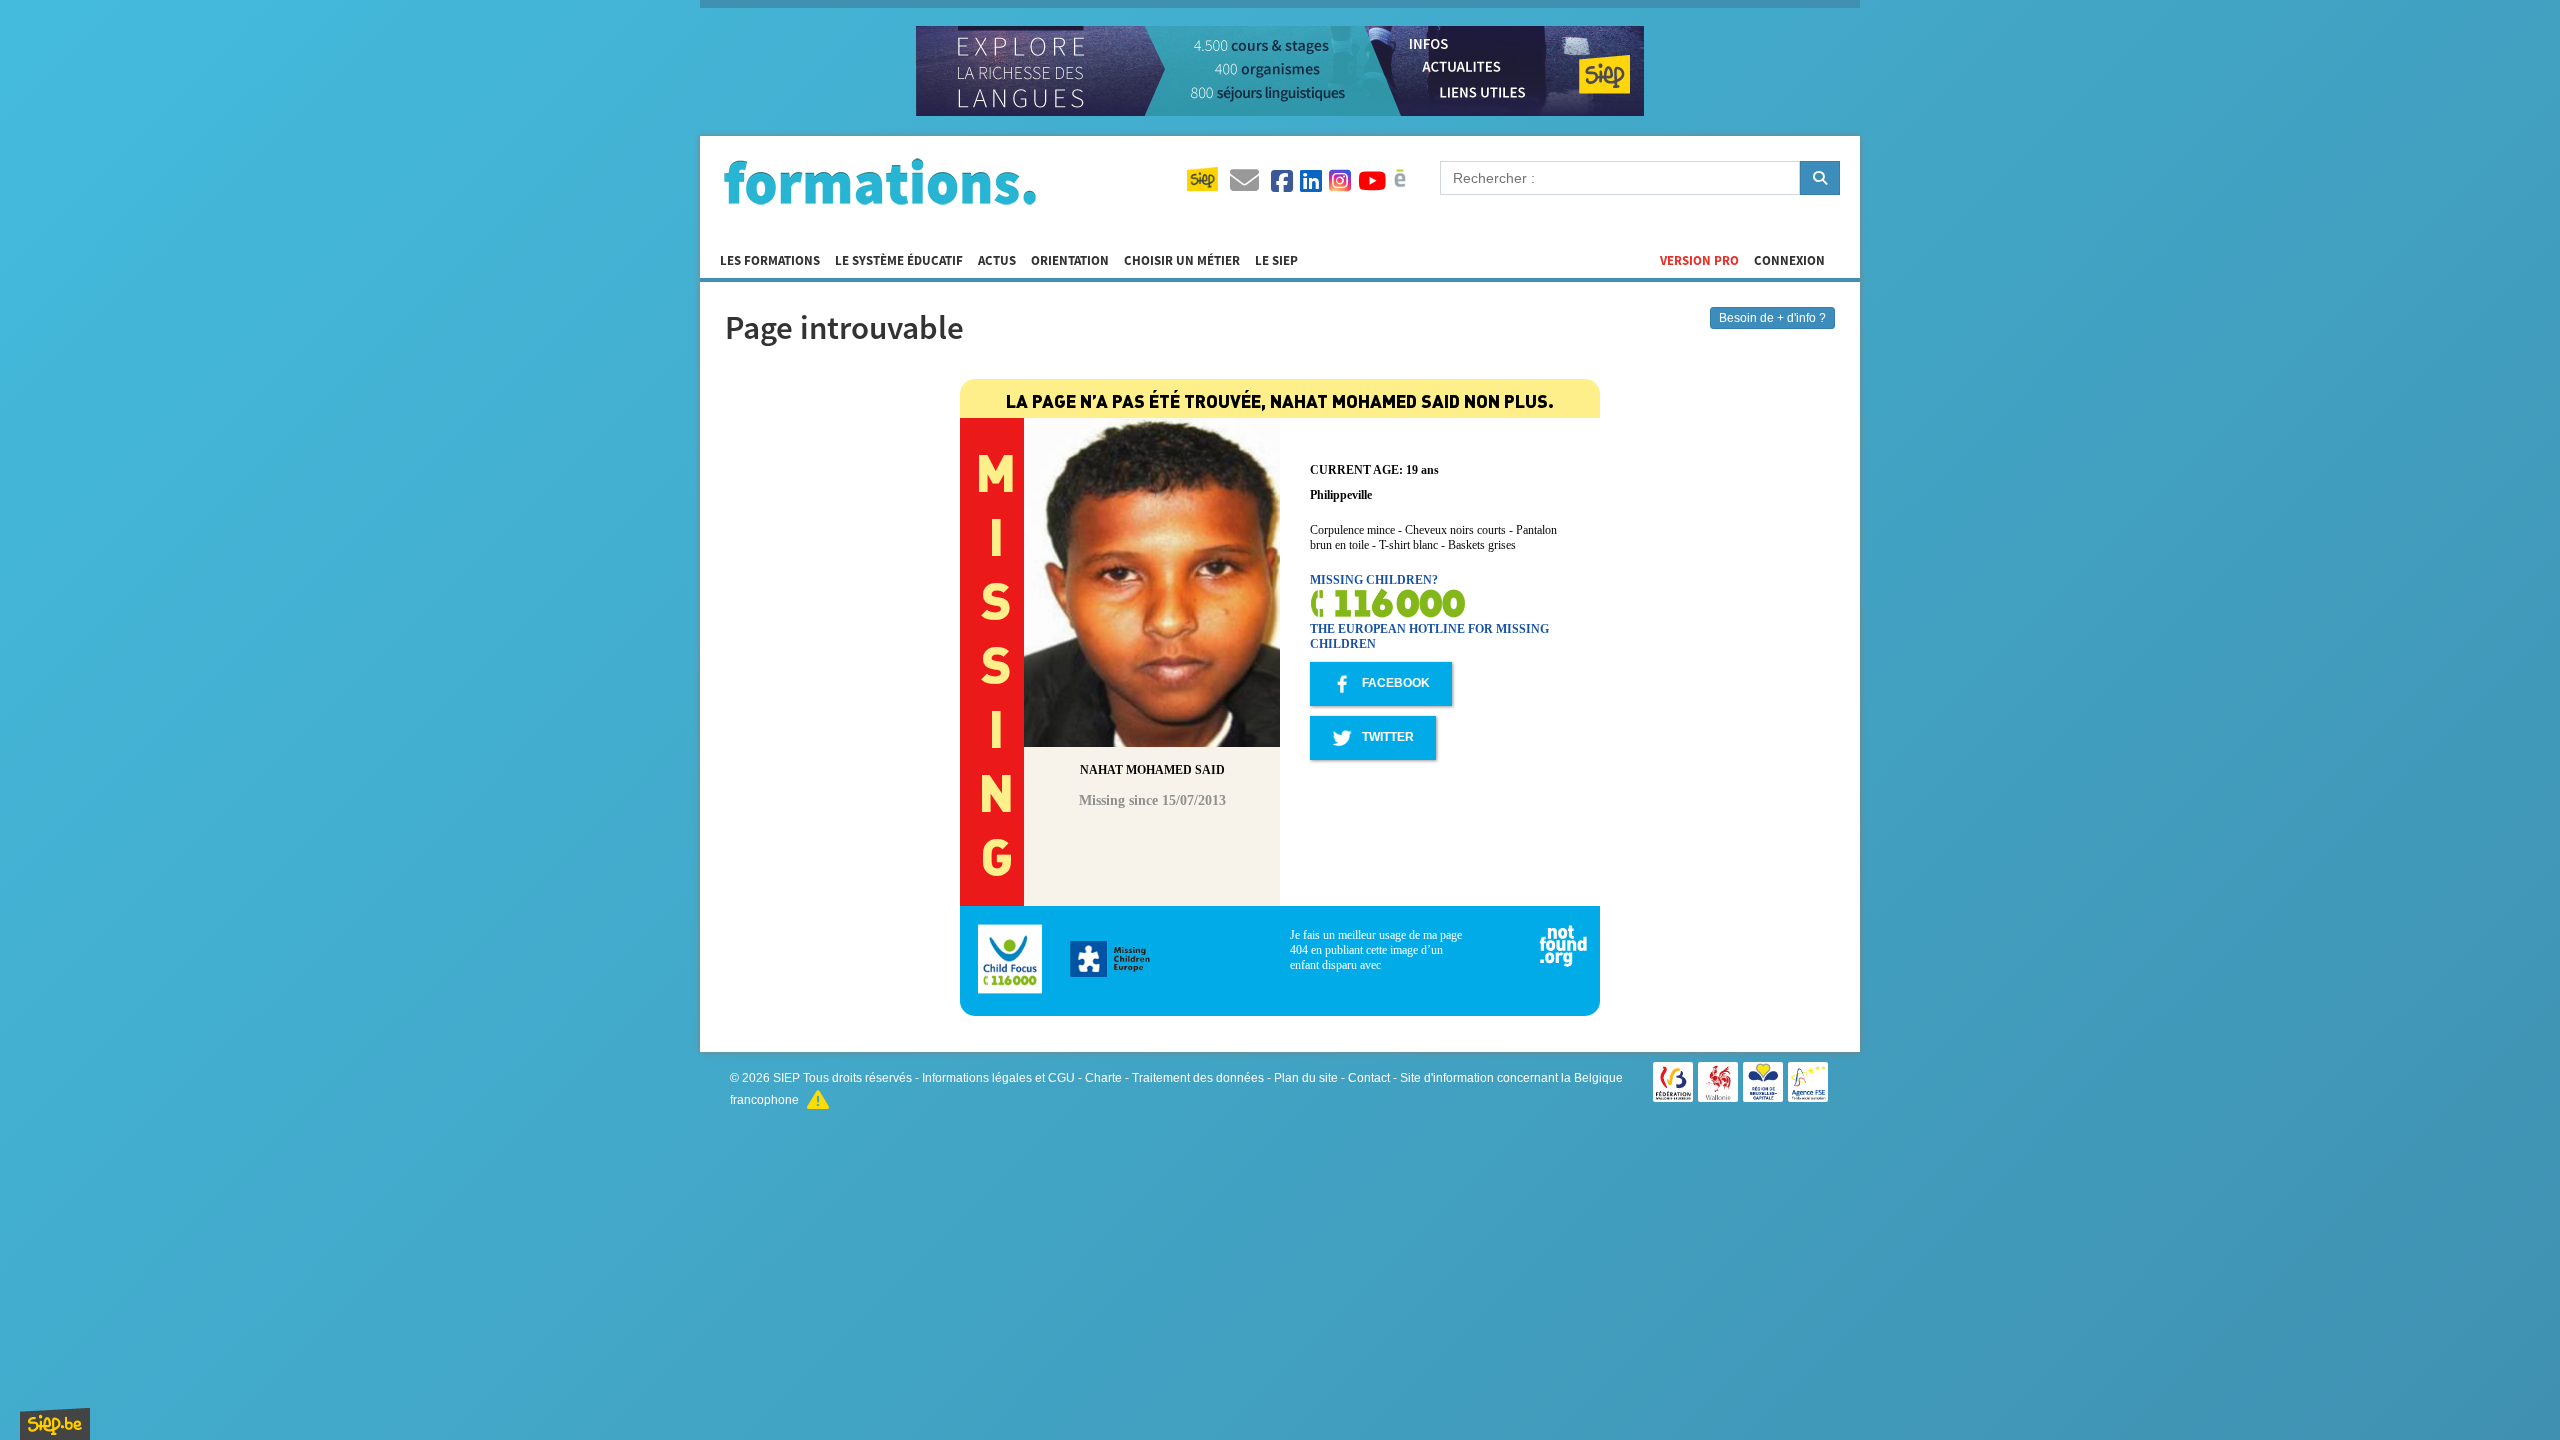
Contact (1369, 1078)
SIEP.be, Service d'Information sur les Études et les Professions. (55, 1424)
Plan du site (1306, 1078)
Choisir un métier (1182, 261)
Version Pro (1699, 261)
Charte (1103, 1078)
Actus (997, 261)
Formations (880, 181)
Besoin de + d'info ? (1772, 318)
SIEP (786, 1078)
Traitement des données (1198, 1078)
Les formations (770, 261)
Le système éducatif (899, 261)
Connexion (1789, 261)
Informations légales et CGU (998, 1078)
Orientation (1070, 261)
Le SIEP (1276, 261)
